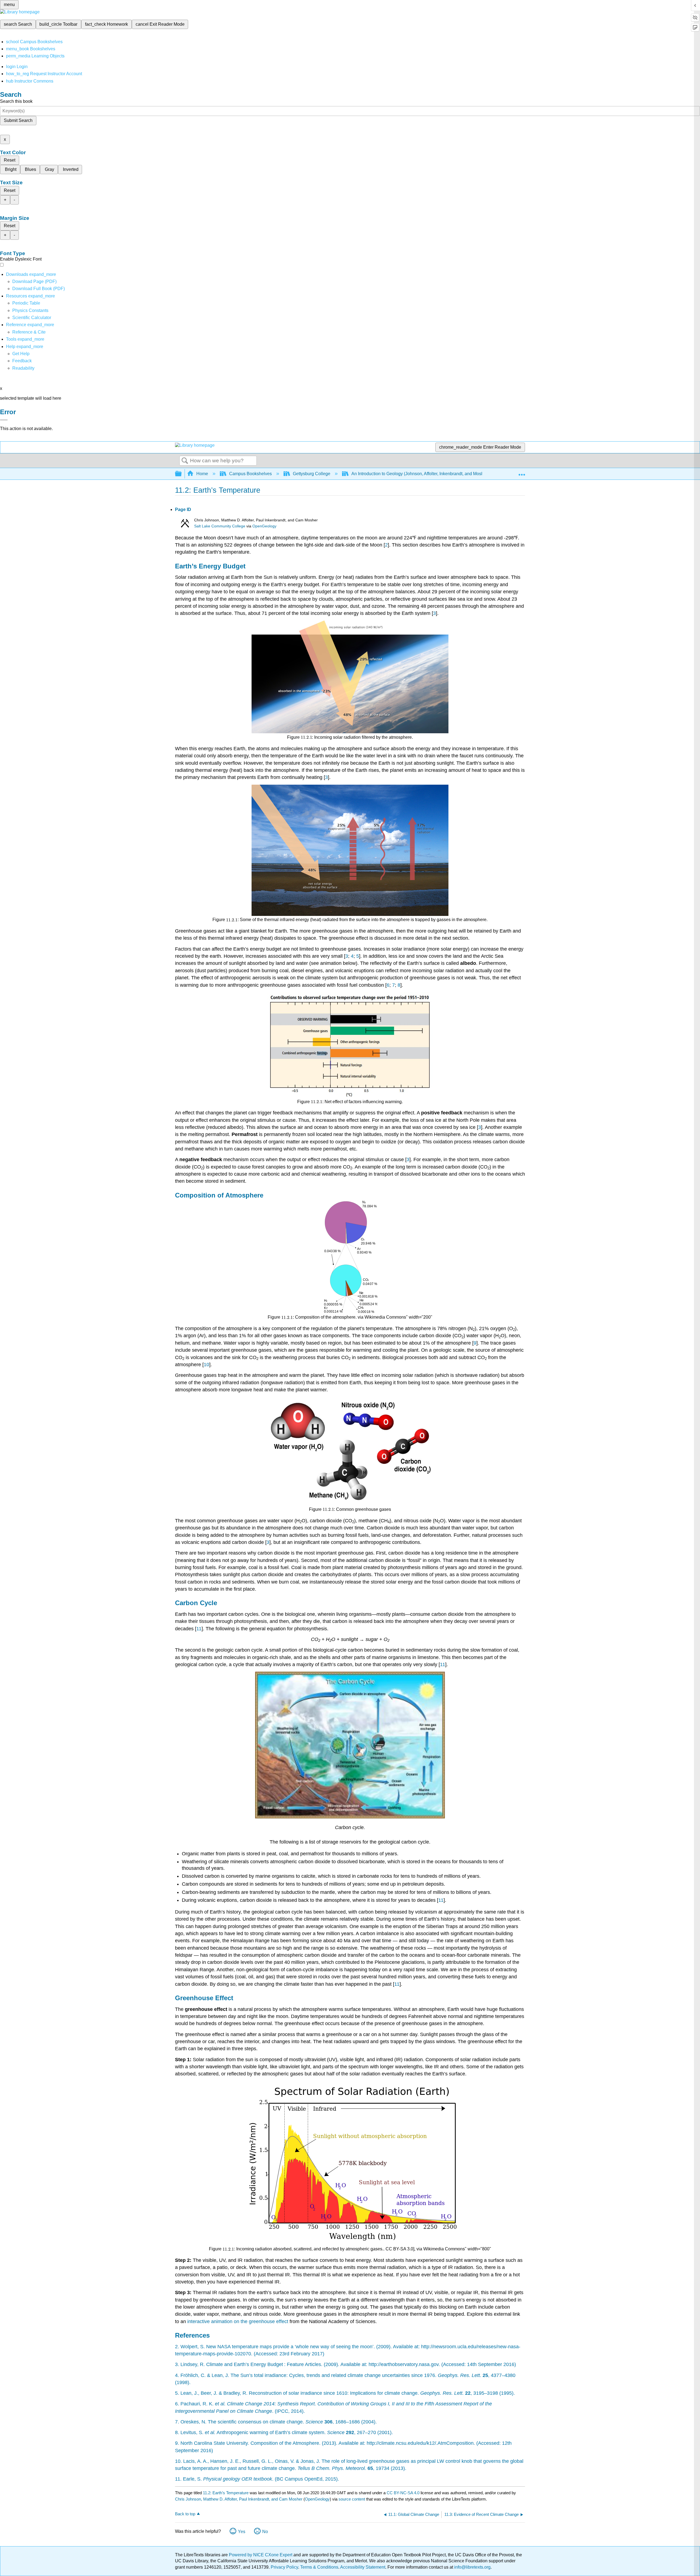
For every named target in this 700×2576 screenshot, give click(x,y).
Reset (10, 160)
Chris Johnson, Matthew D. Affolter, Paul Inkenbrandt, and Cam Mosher (239, 2499)
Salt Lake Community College (220, 526)
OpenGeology (264, 526)
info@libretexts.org (472, 2567)
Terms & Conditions (319, 2567)
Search (185, 461)
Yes (242, 2532)
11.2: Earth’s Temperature (226, 2493)
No (265, 2532)
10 (206, 1365)
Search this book (16, 101)
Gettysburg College (312, 474)
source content (352, 2499)
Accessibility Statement (363, 2567)
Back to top (185, 2514)
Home (202, 474)
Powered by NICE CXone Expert (261, 2555)
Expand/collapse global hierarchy (182, 474)
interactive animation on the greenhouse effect (238, 2321)
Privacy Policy (284, 2567)
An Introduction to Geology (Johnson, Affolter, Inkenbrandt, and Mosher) (420, 474)
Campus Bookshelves (250, 474)
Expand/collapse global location (522, 472)
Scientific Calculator (32, 318)
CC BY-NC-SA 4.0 (403, 2493)
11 (199, 1629)
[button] (22, 361)
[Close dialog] (4, 420)
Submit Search (18, 120)
